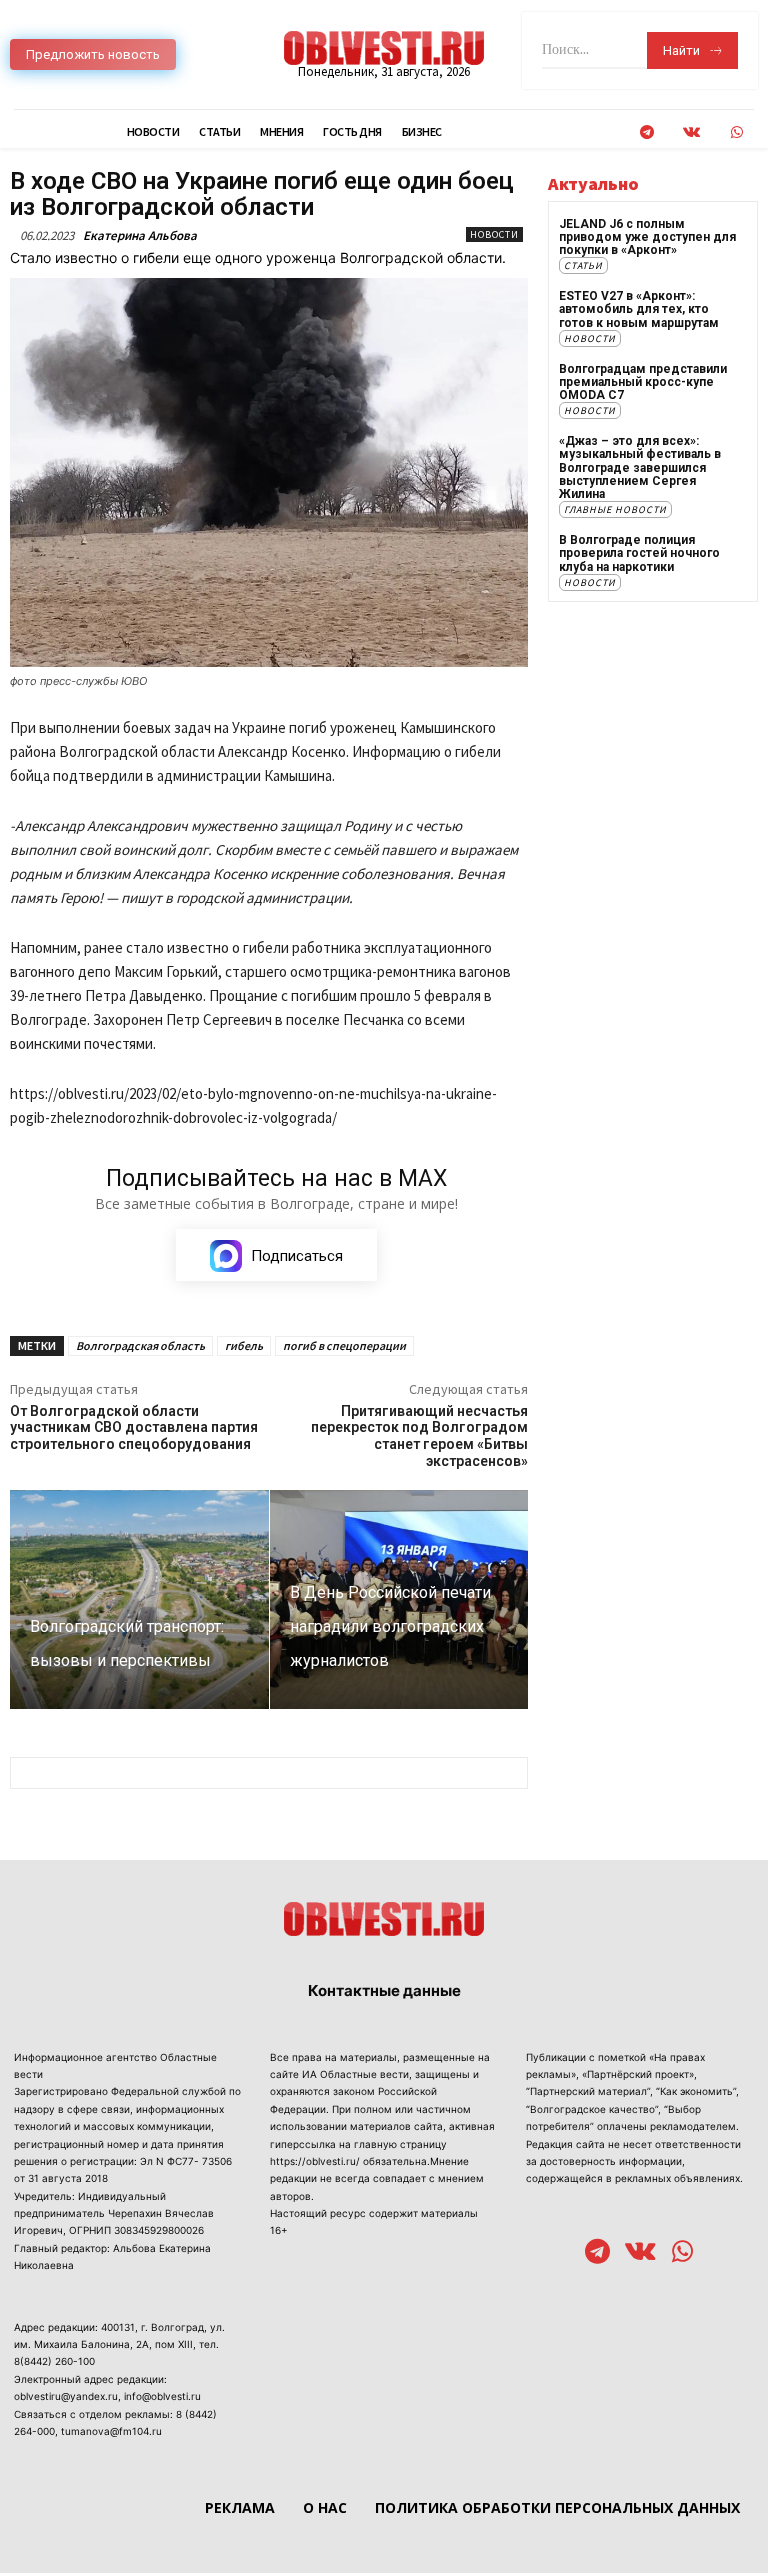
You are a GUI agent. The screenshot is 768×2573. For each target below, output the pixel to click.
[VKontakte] (691, 132)
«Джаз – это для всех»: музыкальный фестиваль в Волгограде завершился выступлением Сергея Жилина (640, 467)
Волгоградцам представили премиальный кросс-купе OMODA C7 (643, 382)
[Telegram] (646, 132)
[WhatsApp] (736, 132)
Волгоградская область (140, 1345)
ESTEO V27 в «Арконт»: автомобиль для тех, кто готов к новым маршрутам (639, 309)
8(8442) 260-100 (54, 2361)
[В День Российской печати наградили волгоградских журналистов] (399, 1600)
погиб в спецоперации (344, 1345)
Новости (494, 234)
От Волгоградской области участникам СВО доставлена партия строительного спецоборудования (134, 1428)
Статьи (583, 265)
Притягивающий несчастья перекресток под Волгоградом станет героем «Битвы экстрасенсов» (419, 1436)
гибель (244, 1345)
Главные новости (615, 509)
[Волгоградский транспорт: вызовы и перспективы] (139, 1600)
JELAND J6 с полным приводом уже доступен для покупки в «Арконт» (647, 237)
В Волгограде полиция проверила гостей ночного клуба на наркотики (639, 553)
